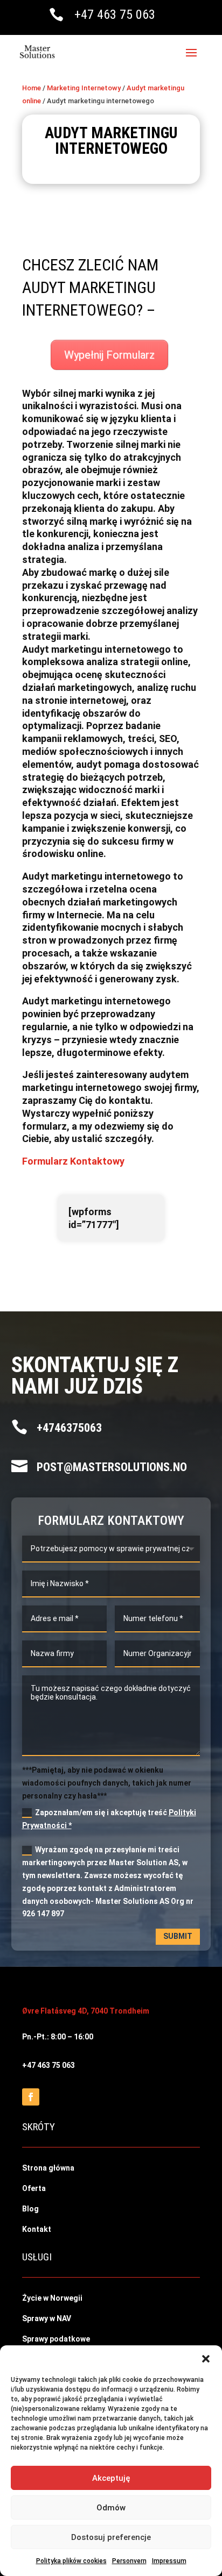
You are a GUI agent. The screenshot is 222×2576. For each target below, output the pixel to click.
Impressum (169, 2561)
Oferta (34, 2188)
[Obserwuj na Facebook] (31, 2097)
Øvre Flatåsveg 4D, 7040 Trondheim (86, 2011)
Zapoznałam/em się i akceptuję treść (109, 1819)
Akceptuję (111, 2478)
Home (32, 88)
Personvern (129, 2561)
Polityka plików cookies (71, 2561)
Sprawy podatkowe (56, 2339)
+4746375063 (69, 1428)
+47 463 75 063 (115, 15)
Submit (178, 1936)
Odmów (111, 2508)
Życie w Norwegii (52, 2298)
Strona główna (48, 2168)
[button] (206, 2359)
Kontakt (37, 2229)
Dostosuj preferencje (111, 2537)
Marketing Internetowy (84, 88)
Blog (30, 2209)
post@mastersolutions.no (112, 1467)
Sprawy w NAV (47, 2318)
